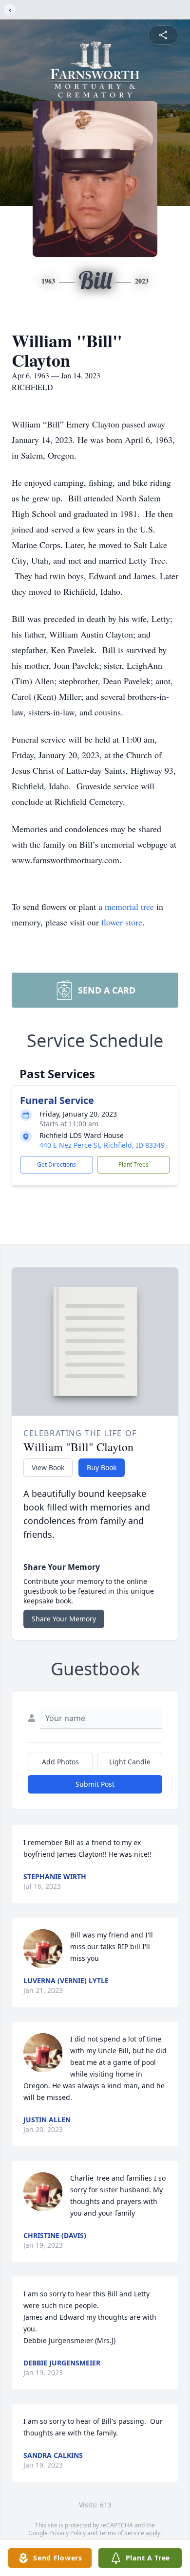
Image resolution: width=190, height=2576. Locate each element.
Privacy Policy (67, 2533)
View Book (48, 1467)
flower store (122, 922)
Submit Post (95, 1784)
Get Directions (57, 1164)
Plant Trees (133, 1164)
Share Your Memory (64, 1619)
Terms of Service (122, 2533)
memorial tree (129, 906)
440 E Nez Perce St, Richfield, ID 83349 (102, 1145)
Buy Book (102, 1467)
